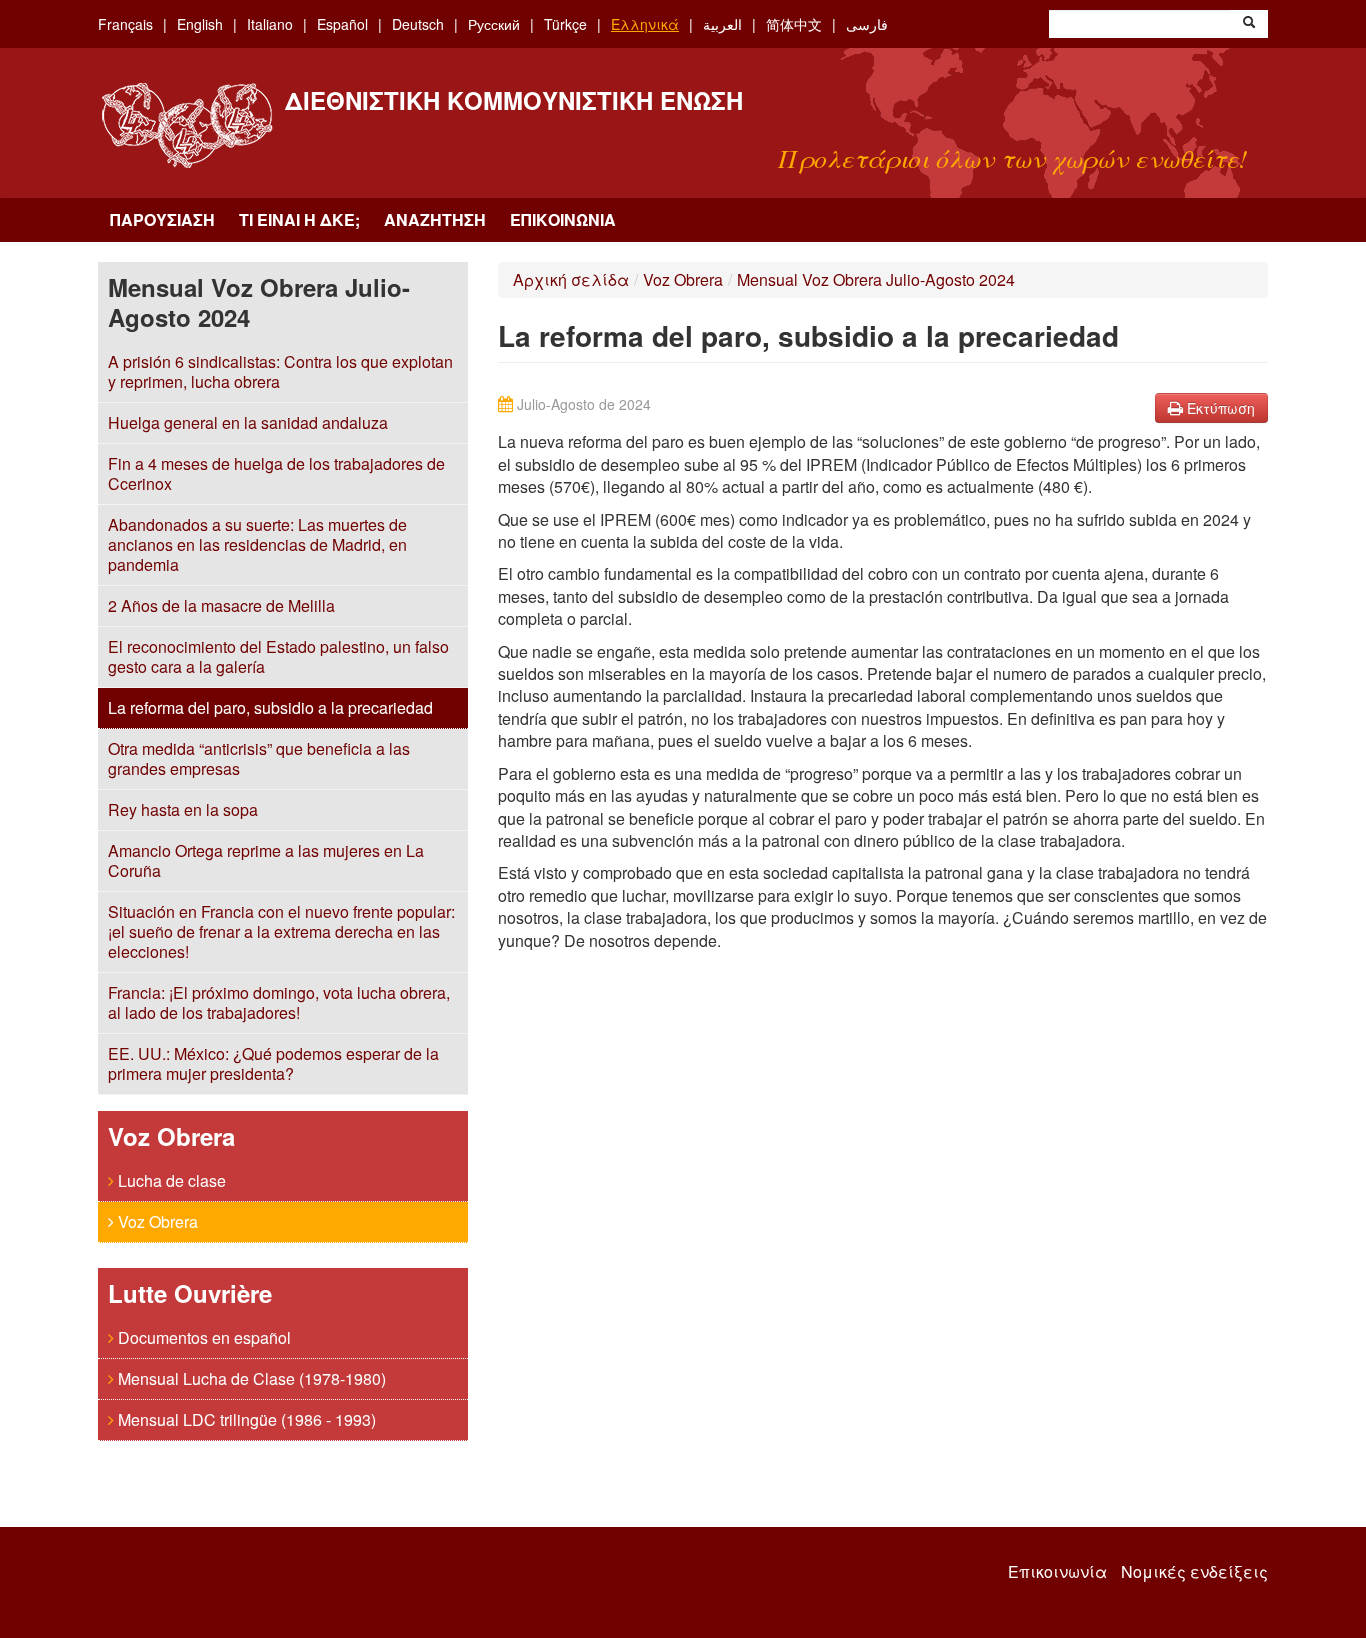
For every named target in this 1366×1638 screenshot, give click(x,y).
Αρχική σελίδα (571, 279)
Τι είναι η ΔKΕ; (299, 219)
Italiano (270, 24)
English (200, 24)
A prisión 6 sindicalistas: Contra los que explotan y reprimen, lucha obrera (280, 371)
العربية (722, 24)
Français (125, 24)
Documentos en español (202, 1337)
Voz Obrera (156, 1221)
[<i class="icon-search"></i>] (1249, 24)
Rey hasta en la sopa (183, 809)
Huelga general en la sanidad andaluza (248, 422)
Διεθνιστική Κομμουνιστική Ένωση (514, 100)
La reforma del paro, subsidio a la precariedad (270, 707)
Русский (494, 24)
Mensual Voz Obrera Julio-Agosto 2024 (876, 279)
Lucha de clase (170, 1180)
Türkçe (565, 24)
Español (342, 24)
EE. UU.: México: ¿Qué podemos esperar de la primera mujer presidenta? (273, 1063)
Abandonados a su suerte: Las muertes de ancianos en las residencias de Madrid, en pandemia (257, 544)
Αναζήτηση (435, 219)
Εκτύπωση (1219, 408)
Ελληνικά (645, 24)
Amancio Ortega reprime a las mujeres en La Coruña (266, 860)
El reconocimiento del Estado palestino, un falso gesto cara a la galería (278, 656)
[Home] (186, 125)
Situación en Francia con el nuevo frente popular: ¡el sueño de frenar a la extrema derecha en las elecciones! (281, 931)
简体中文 (794, 24)
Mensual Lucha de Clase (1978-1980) (250, 1378)
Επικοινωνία (563, 219)
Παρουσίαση (162, 219)
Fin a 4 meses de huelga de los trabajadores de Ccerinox (276, 473)
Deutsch (418, 24)
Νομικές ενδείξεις (1194, 1572)
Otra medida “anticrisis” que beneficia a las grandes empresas (259, 758)
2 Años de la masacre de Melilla (221, 605)
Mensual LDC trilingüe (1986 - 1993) (245, 1419)
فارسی (867, 24)
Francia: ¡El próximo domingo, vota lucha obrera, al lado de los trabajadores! (279, 1002)
